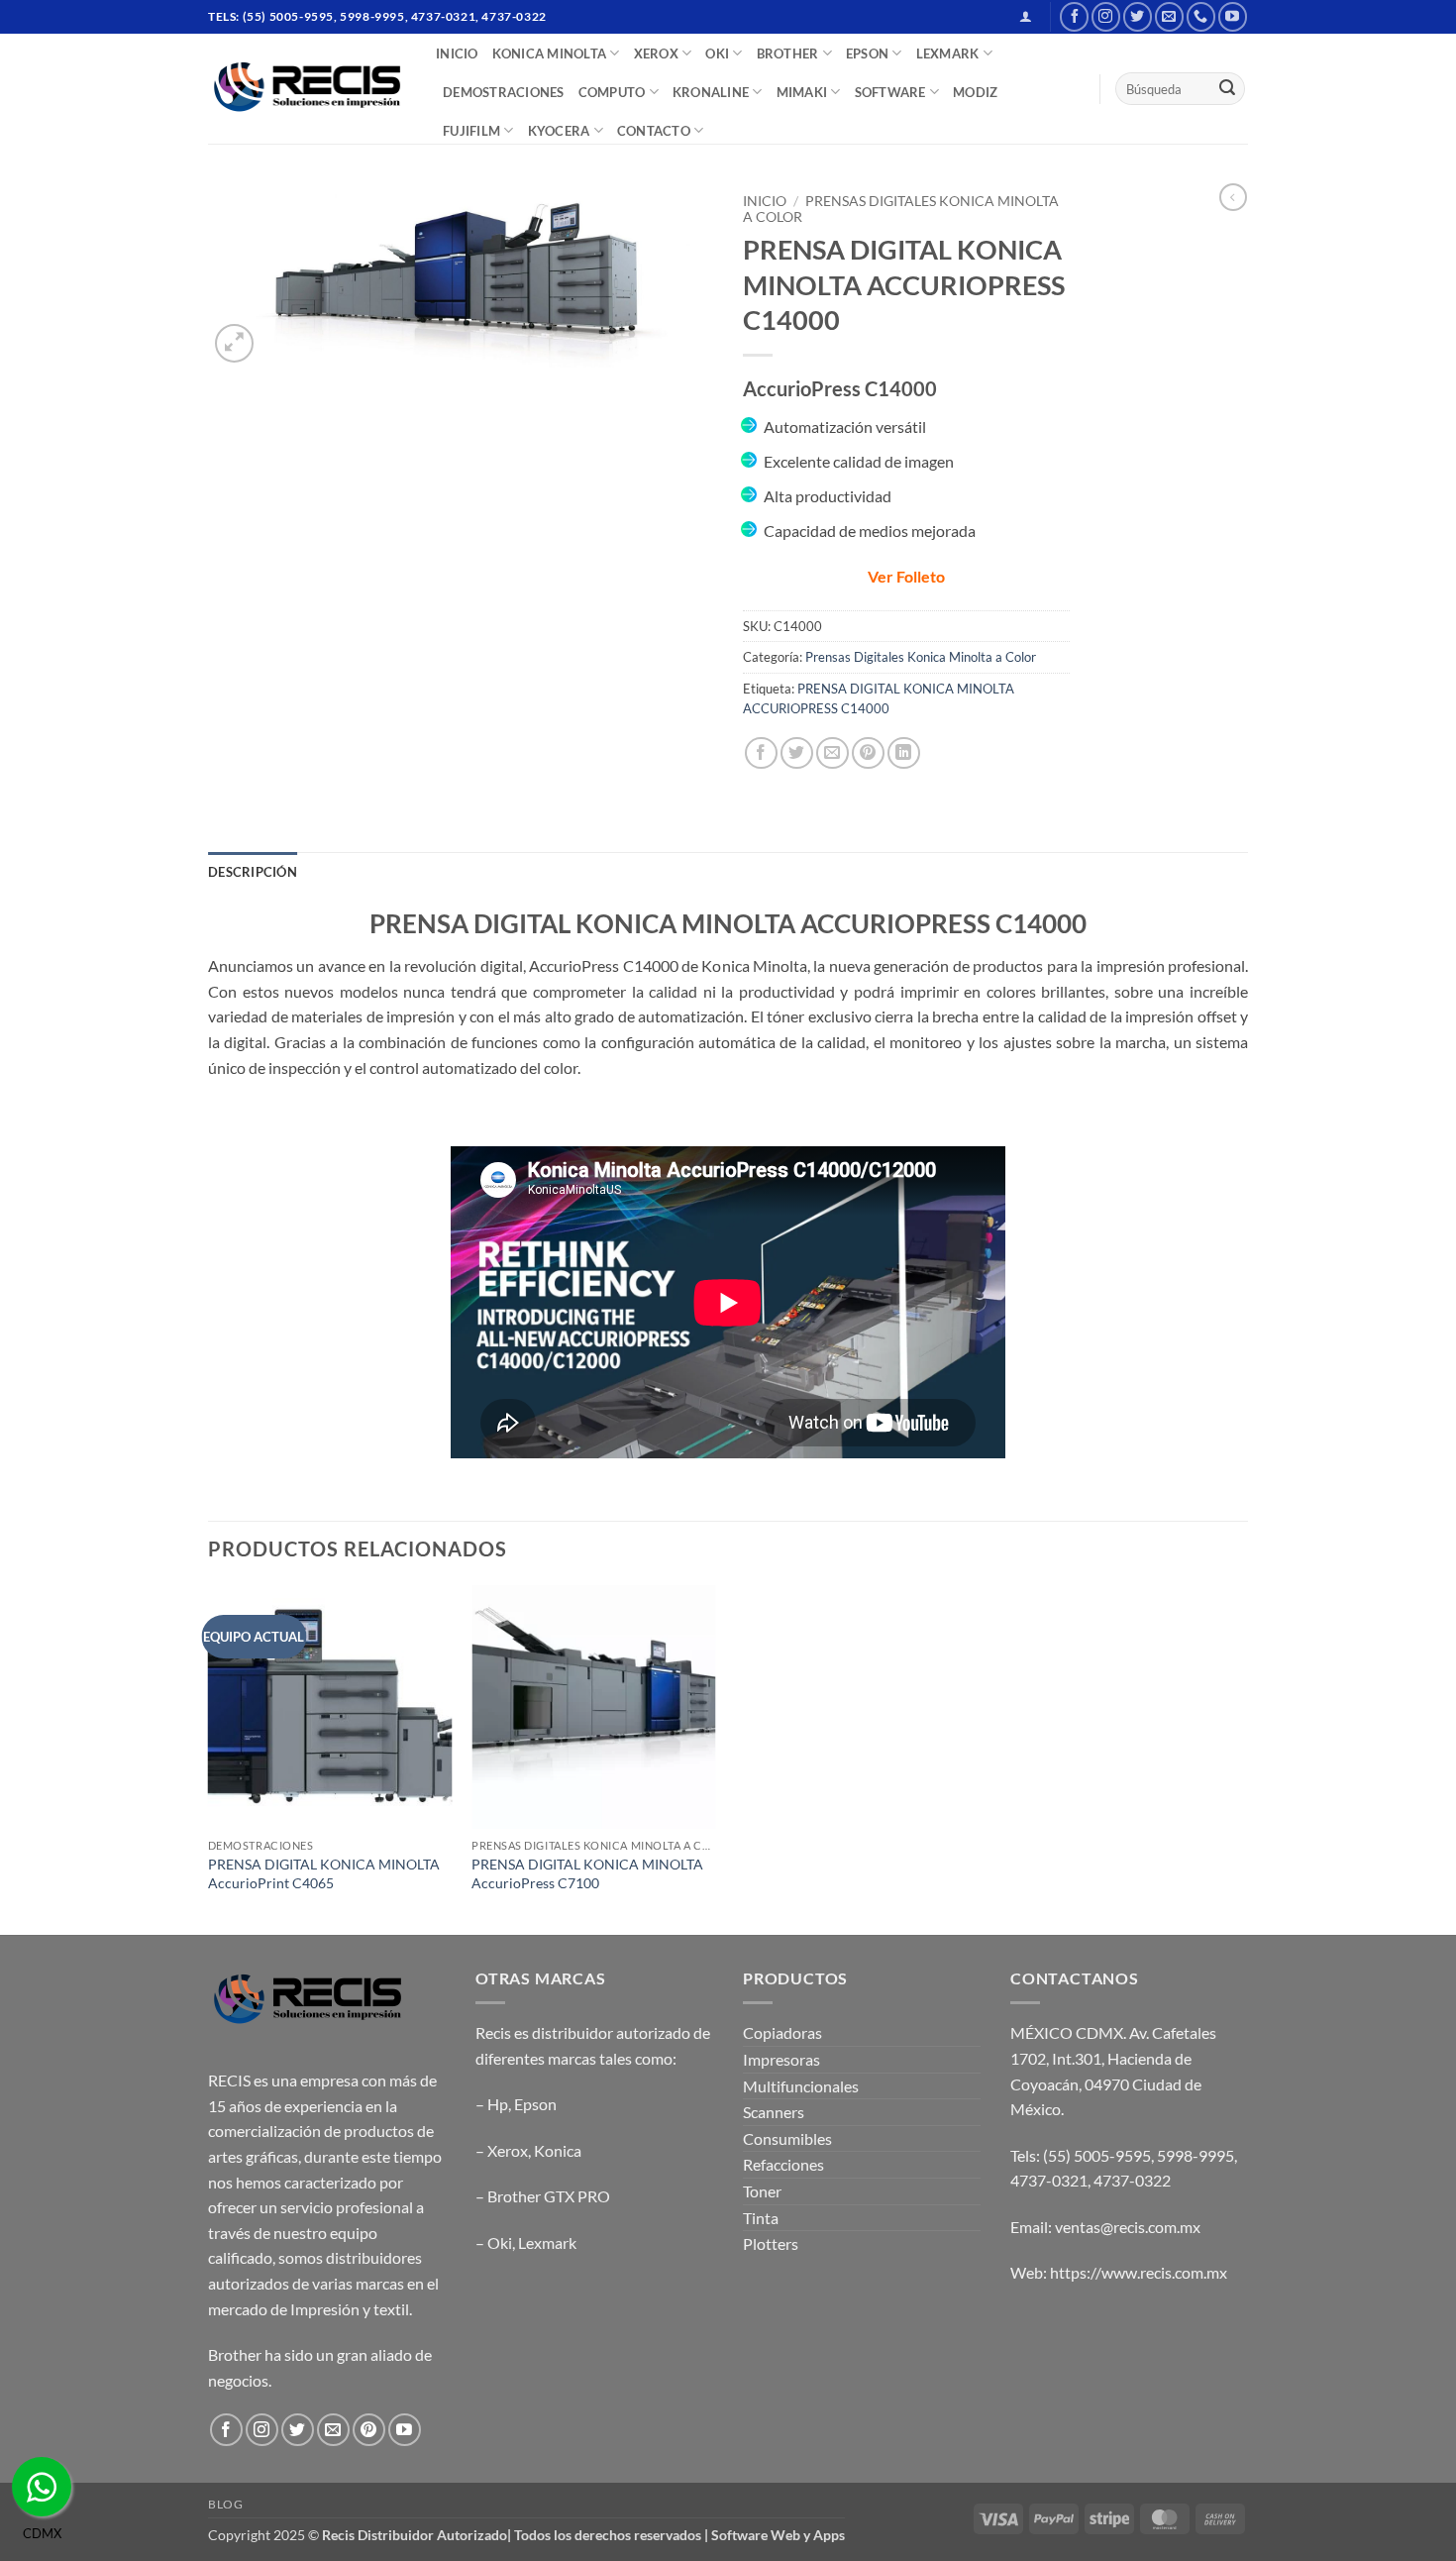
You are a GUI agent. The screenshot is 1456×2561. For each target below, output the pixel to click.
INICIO (457, 53)
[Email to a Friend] (832, 753)
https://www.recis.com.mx (1139, 2272)
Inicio (765, 201)
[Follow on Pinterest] (369, 2430)
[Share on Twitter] (797, 753)
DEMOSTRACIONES (504, 92)
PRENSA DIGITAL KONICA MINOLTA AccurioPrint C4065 (324, 1873)
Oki (500, 2242)
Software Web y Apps (778, 2535)
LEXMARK (948, 53)
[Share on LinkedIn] (904, 753)
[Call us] (1201, 16)
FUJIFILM (471, 131)
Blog (225, 2504)
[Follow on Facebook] (1074, 16)
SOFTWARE (890, 92)
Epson (535, 2104)
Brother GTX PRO (549, 2196)
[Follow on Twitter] (1138, 16)
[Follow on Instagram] (1106, 16)
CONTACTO (654, 131)
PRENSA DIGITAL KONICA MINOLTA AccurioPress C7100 (587, 1873)
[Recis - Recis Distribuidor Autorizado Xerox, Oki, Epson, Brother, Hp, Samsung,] (307, 89)
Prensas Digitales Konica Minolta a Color (921, 657)
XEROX (656, 53)
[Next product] (1233, 197)
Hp (498, 2104)
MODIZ (975, 92)
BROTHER (788, 53)
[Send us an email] (1169, 16)
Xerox (508, 2150)
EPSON (867, 53)
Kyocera (559, 131)
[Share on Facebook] (761, 753)
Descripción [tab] (253, 872)
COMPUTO (612, 92)
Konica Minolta (550, 53)
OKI (717, 53)
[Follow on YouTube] (1233, 16)
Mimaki (802, 92)
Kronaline (711, 92)
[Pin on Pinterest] (868, 753)
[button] (1026, 16)
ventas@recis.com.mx (1128, 2227)
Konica (558, 2150)
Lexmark (547, 2242)
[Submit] (1227, 89)
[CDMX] (42, 2487)
